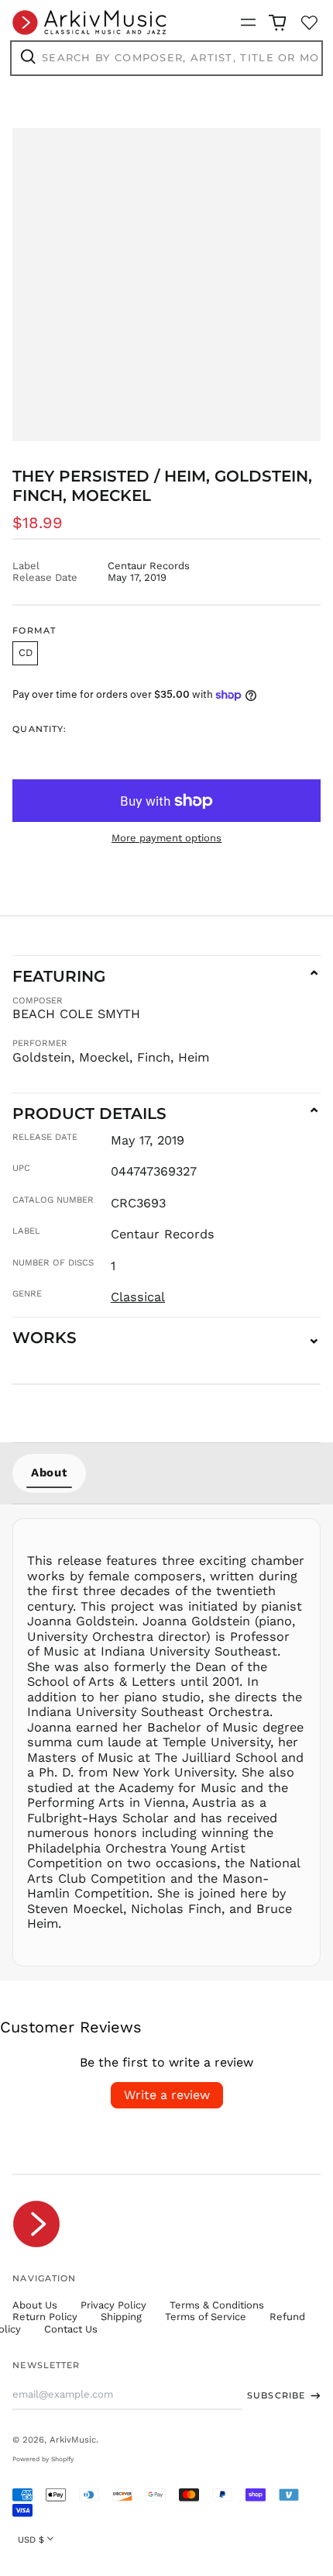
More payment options (166, 838)
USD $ (31, 2540)
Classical (138, 1297)
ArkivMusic (73, 2440)
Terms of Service (206, 2317)
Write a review (167, 2095)
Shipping (121, 2317)
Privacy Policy (113, 2305)
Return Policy (45, 2317)
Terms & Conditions (217, 2305)
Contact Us (71, 2329)
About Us (35, 2305)
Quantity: (39, 729)
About (49, 1473)
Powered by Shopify (43, 2459)
